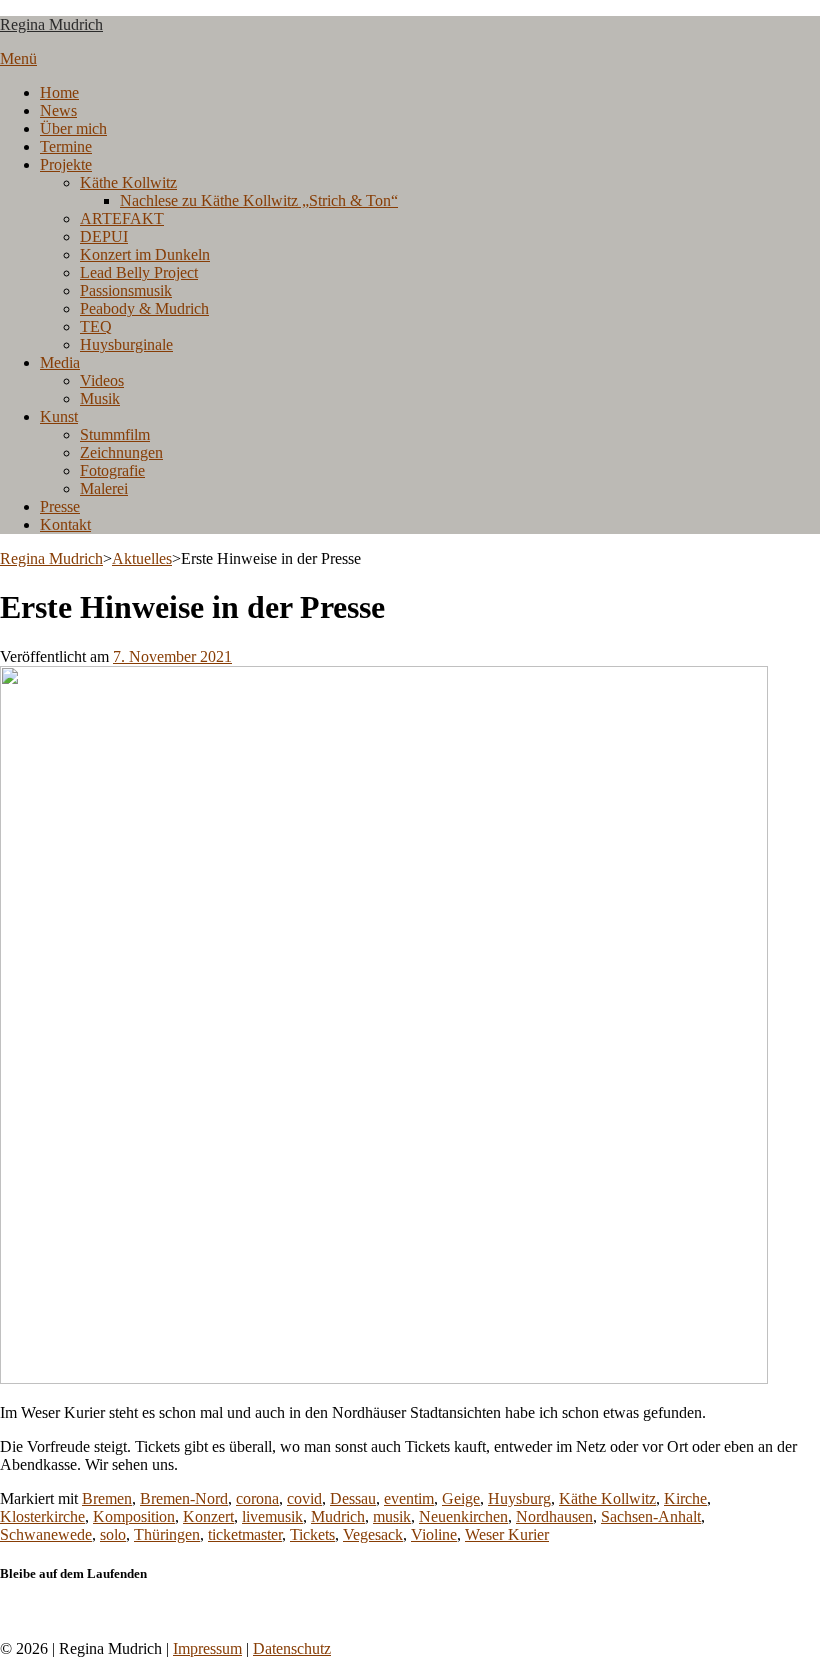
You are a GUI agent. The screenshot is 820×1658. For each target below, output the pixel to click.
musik (392, 1516)
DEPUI (104, 236)
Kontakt (65, 524)
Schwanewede (46, 1534)
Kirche (685, 1498)
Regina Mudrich (51, 24)
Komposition (134, 1516)
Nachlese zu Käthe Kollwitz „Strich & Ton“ (259, 200)
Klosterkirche (42, 1516)
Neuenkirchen (463, 1516)
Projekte (66, 164)
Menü (18, 58)
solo (113, 1534)
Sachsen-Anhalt (651, 1516)
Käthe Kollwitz (128, 182)
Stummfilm (115, 434)
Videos (102, 380)
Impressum (207, 1648)
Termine (66, 146)
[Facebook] (6, 1612)
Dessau (353, 1498)
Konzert (208, 1516)
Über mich (73, 128)
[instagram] (18, 1612)
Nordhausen (554, 1516)
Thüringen (167, 1534)
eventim (409, 1498)
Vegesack (373, 1534)
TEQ (96, 326)
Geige (461, 1498)
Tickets (312, 1534)
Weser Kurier (507, 1534)
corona (257, 1498)
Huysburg (519, 1498)
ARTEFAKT (122, 218)
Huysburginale (126, 344)
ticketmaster (245, 1534)
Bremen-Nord (184, 1498)
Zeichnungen (121, 452)
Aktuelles (142, 558)
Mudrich (338, 1516)
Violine (434, 1534)
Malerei (104, 488)
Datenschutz (292, 1648)
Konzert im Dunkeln (145, 254)
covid (304, 1498)
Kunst (59, 416)
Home (59, 92)
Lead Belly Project (139, 272)
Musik (100, 398)
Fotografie (112, 470)
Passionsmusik (126, 290)
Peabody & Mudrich (144, 308)
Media (60, 362)
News (58, 110)
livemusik (272, 1516)
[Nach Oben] (6, 1630)
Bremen (107, 1498)
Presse (60, 506)
